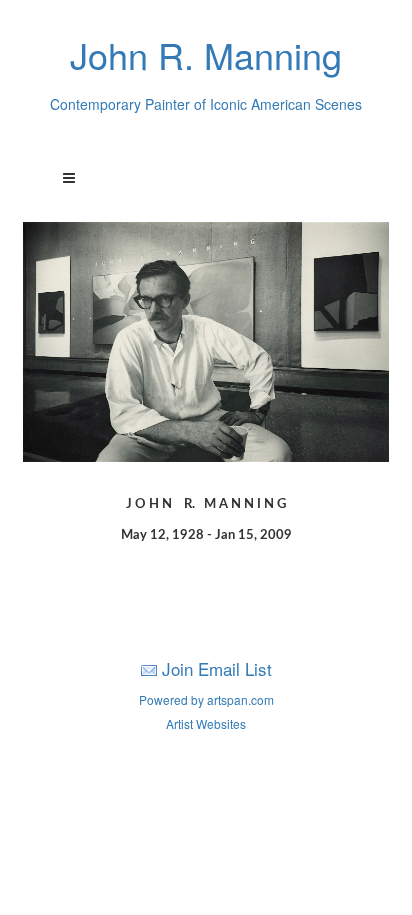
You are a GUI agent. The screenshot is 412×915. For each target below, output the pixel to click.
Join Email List (217, 668)
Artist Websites (206, 723)
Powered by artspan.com (206, 699)
